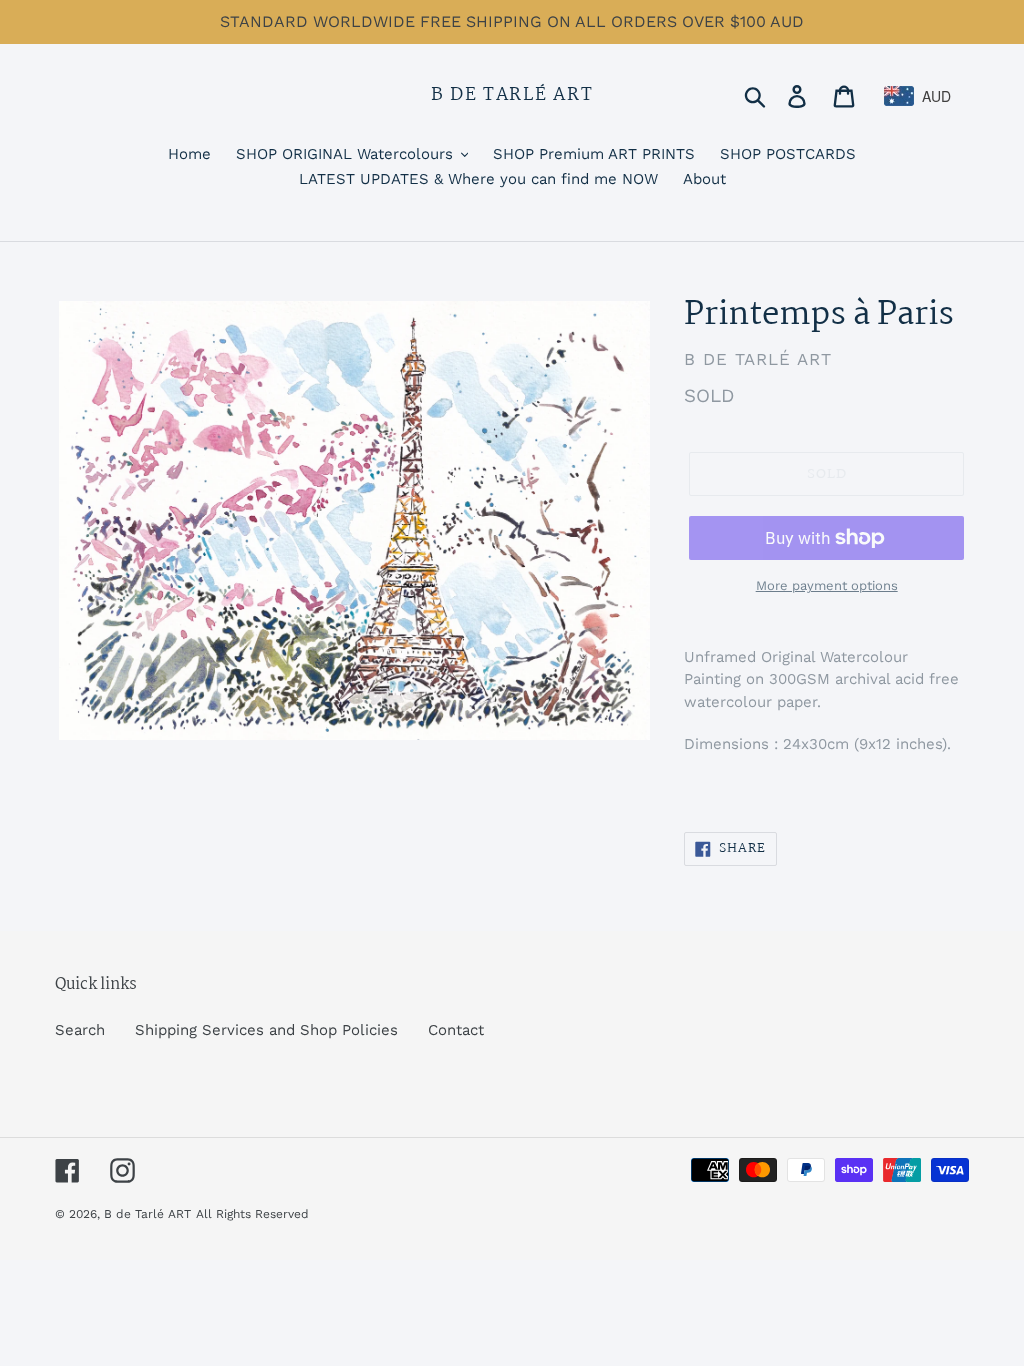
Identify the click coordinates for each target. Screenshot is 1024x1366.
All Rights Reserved (252, 1214)
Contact (456, 1030)
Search (80, 1030)
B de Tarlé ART (512, 96)
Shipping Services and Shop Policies (266, 1030)
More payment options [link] (827, 585)
